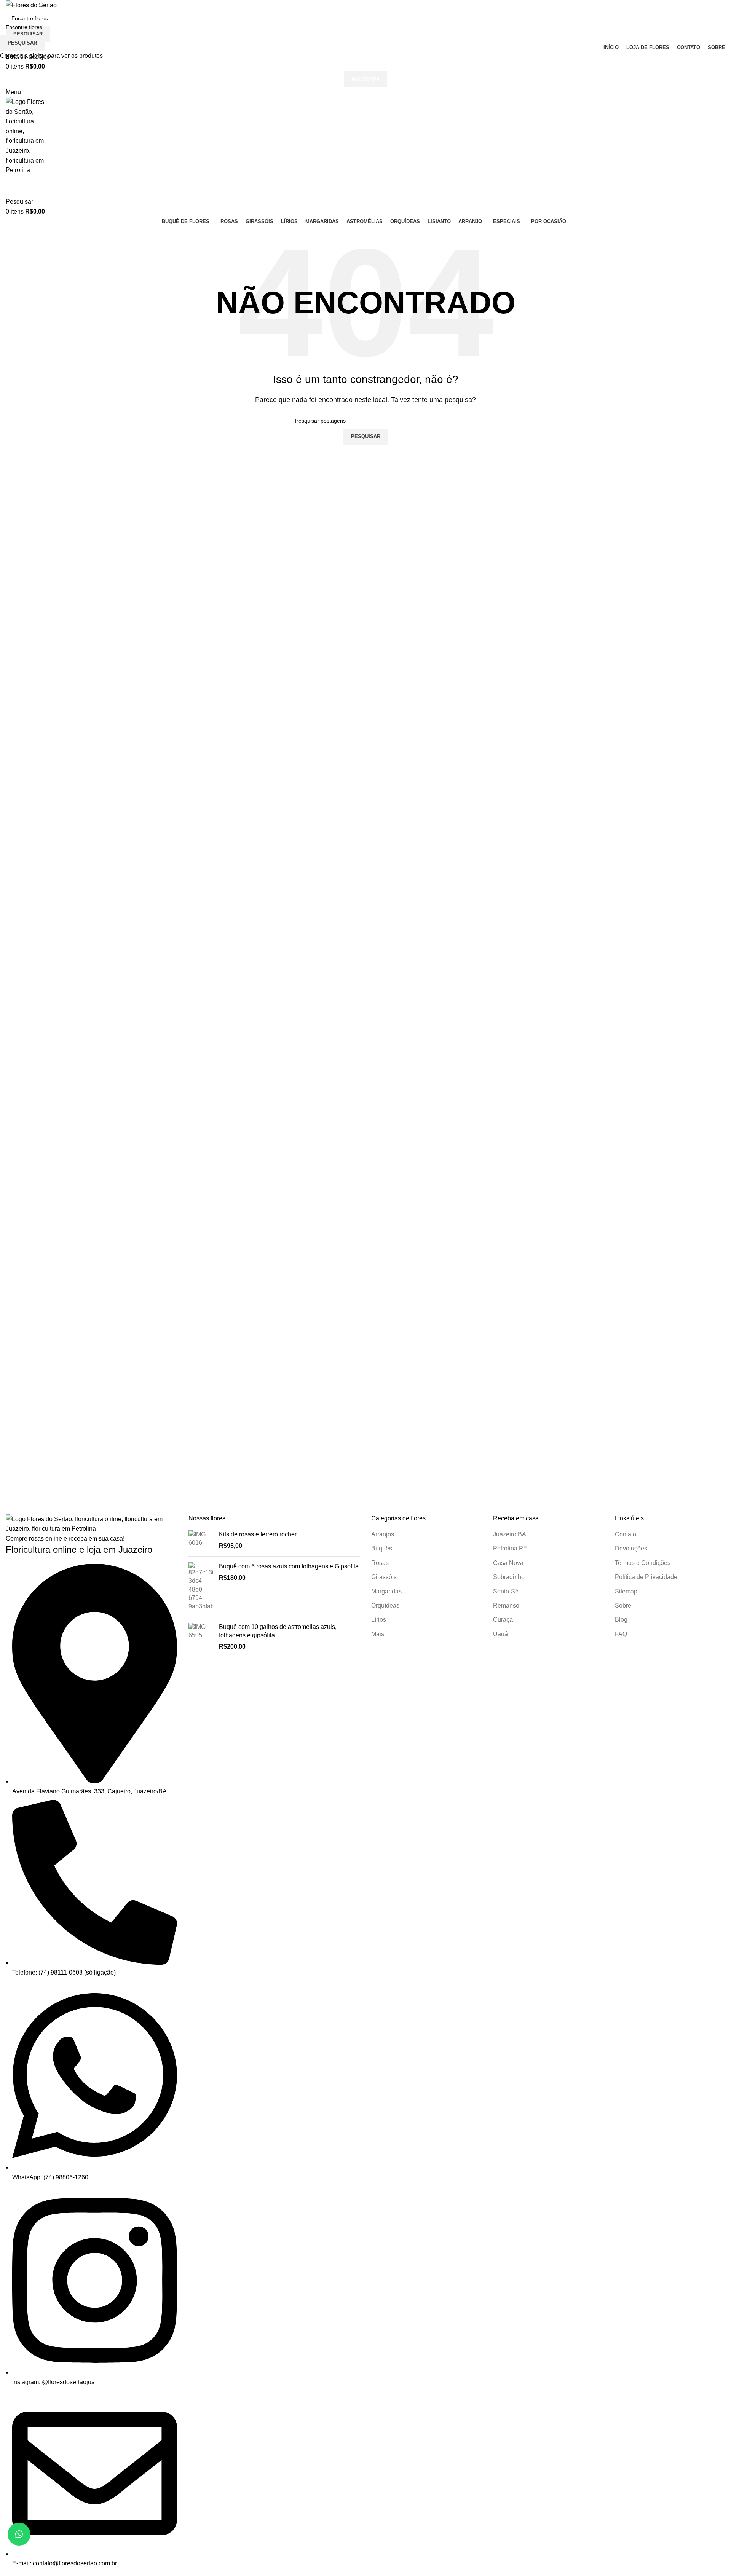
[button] (19, 2534)
